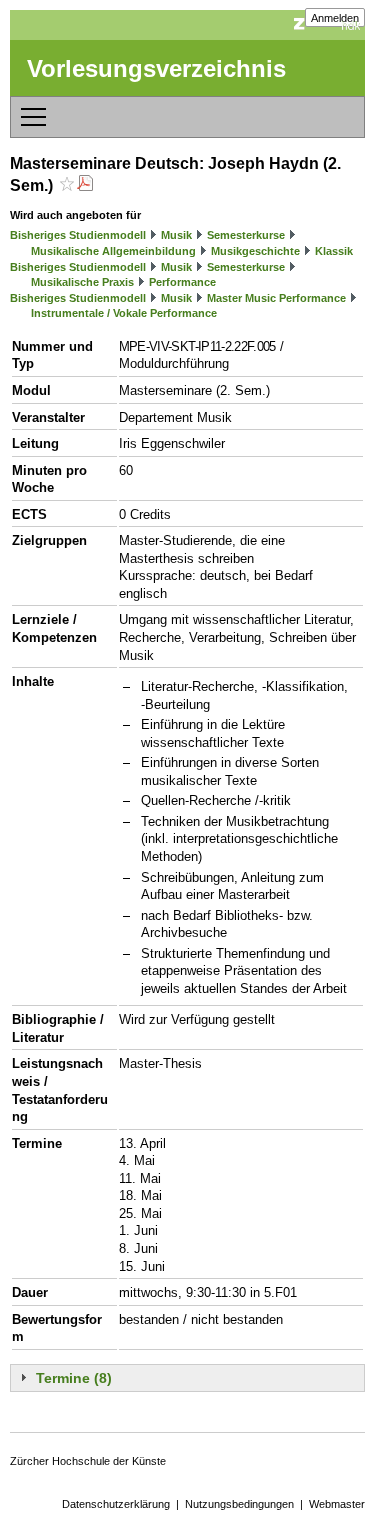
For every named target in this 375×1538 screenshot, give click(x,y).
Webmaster (337, 1504)
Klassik (334, 251)
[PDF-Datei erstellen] (85, 185)
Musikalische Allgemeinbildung (113, 251)
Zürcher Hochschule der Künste (88, 1461)
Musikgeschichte (255, 251)
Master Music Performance (276, 298)
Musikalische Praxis (82, 282)
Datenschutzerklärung (116, 1504)
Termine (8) (74, 1378)
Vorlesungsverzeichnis (156, 68)
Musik (176, 235)
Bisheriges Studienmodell (78, 235)
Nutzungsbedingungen (239, 1504)
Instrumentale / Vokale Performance (124, 313)
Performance (182, 282)
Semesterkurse (246, 235)
